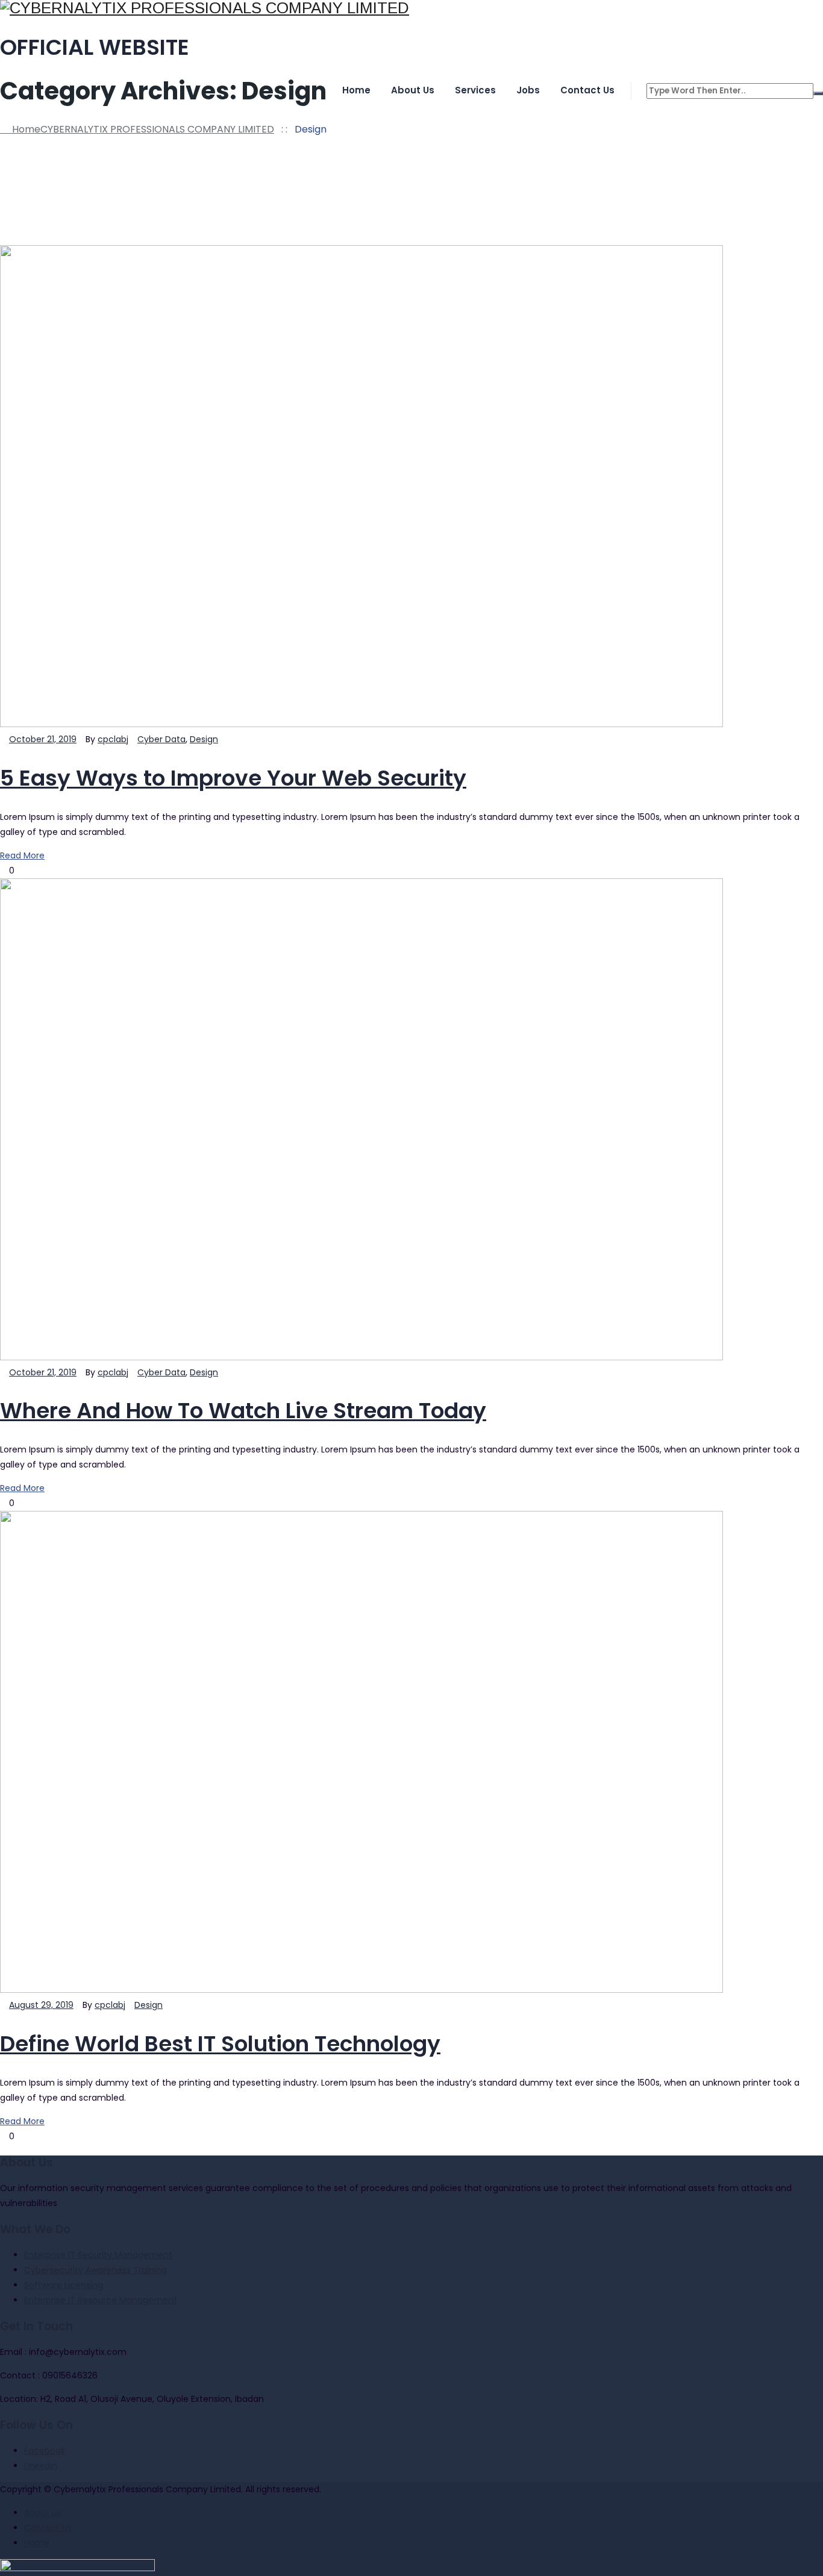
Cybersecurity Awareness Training (95, 2270)
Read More (22, 855)
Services (475, 90)
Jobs (528, 90)
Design (204, 739)
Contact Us (587, 90)
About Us (413, 90)
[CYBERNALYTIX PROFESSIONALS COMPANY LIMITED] (411, 8)
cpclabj (113, 739)
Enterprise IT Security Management (98, 2255)
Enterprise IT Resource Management (101, 2300)
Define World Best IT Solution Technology (220, 2044)
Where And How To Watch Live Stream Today (243, 1411)
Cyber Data (161, 739)
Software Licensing (64, 2285)
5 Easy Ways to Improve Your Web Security (233, 778)
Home (356, 90)
